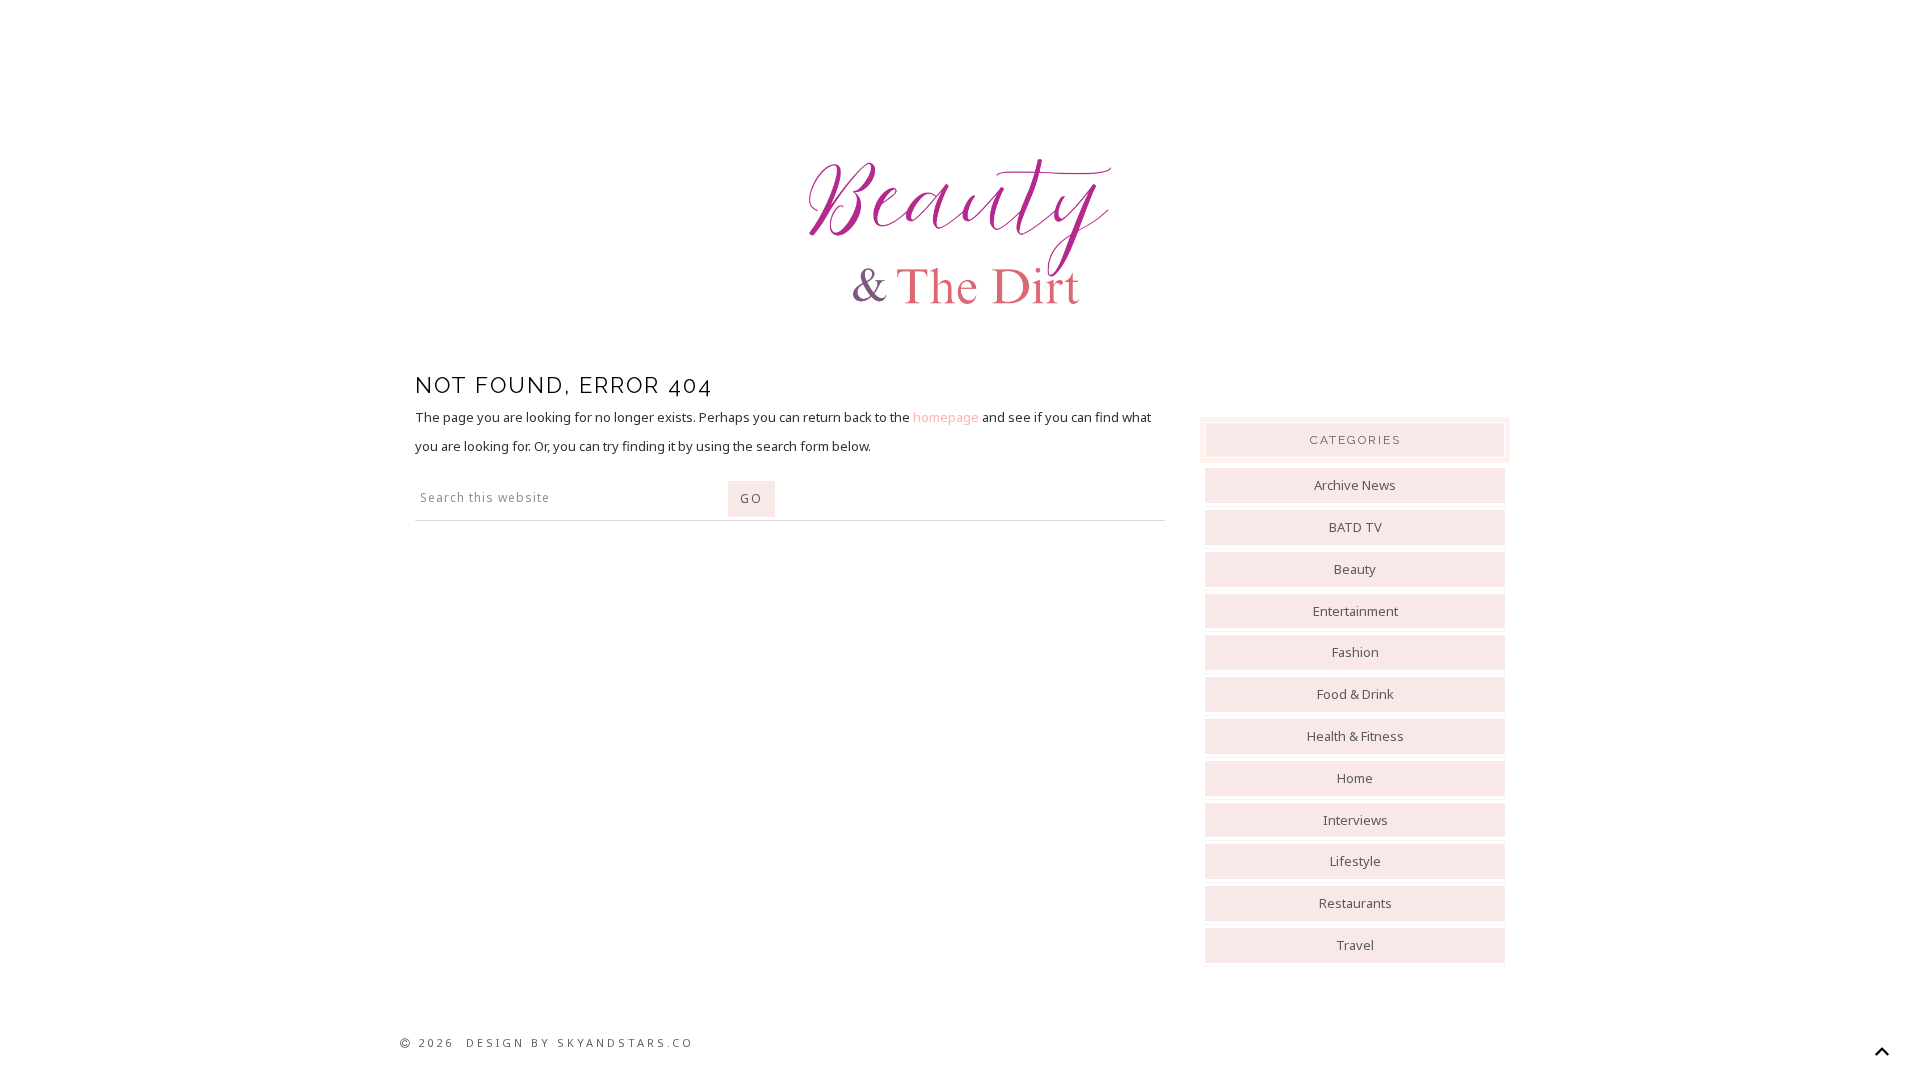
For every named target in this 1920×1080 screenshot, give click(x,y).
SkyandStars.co (625, 1042)
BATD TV (1355, 527)
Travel (1355, 945)
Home (1355, 778)
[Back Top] (1881, 1051)
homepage (946, 417)
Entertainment (1355, 611)
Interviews (1355, 820)
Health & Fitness (1355, 736)
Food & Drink (1355, 694)
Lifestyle (1355, 861)
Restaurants (1355, 903)
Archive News (1355, 485)
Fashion (1355, 652)
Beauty (1355, 569)
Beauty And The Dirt (960, 232)
